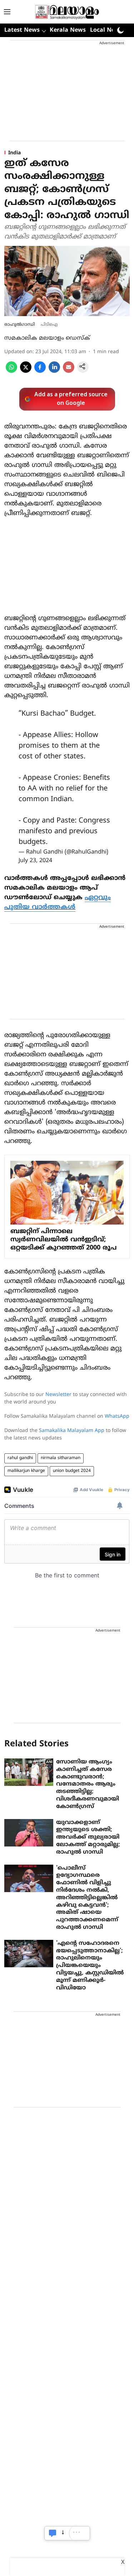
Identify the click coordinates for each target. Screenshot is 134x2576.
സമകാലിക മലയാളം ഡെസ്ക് (47, 338)
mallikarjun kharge (26, 1471)
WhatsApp (117, 1416)
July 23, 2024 (35, 861)
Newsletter (58, 1395)
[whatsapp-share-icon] (11, 371)
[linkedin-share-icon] (54, 371)
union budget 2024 (72, 1471)
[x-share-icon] (26, 371)
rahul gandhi (20, 1458)
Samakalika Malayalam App (72, 1431)
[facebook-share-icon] (40, 371)
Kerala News (68, 30)
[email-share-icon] (69, 371)
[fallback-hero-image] (29, 1772)
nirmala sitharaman (61, 1458)
